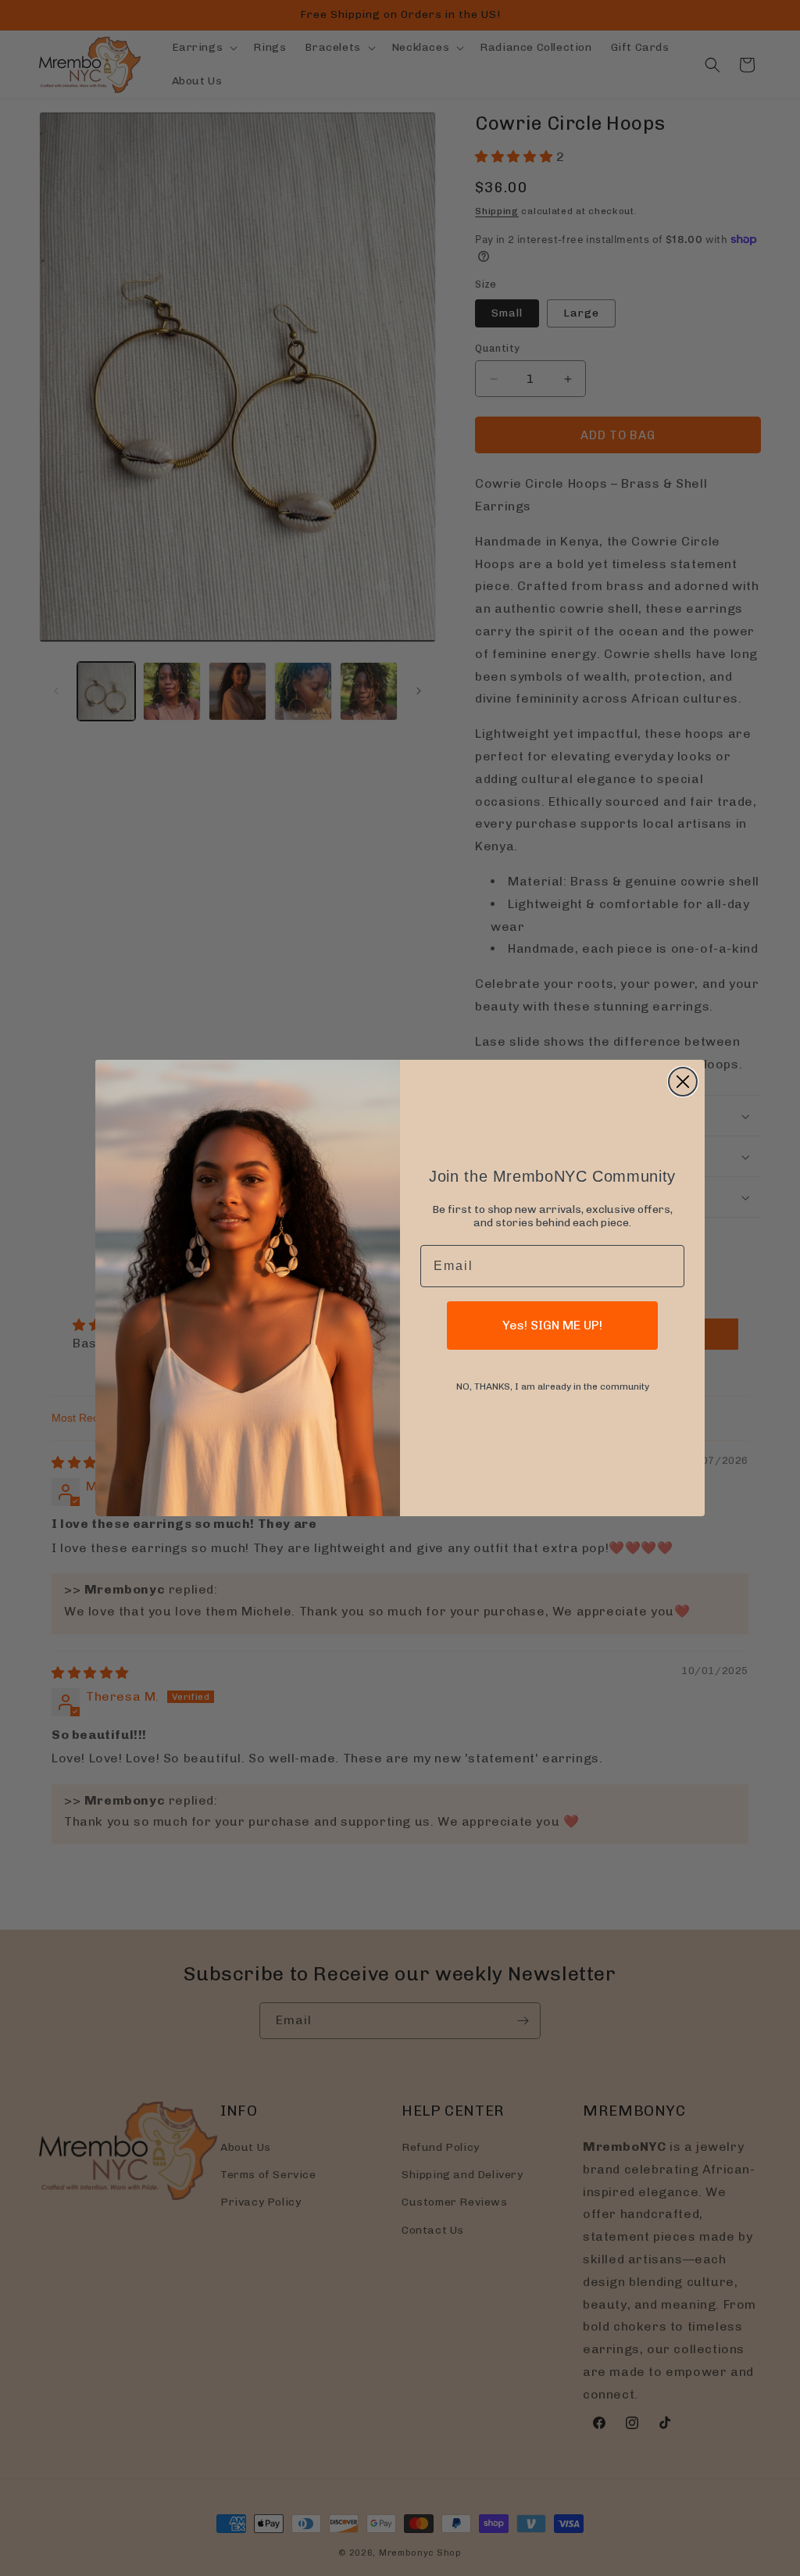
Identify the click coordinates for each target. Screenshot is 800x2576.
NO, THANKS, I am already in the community (553, 1386)
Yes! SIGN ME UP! (552, 1325)
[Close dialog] (683, 1082)
